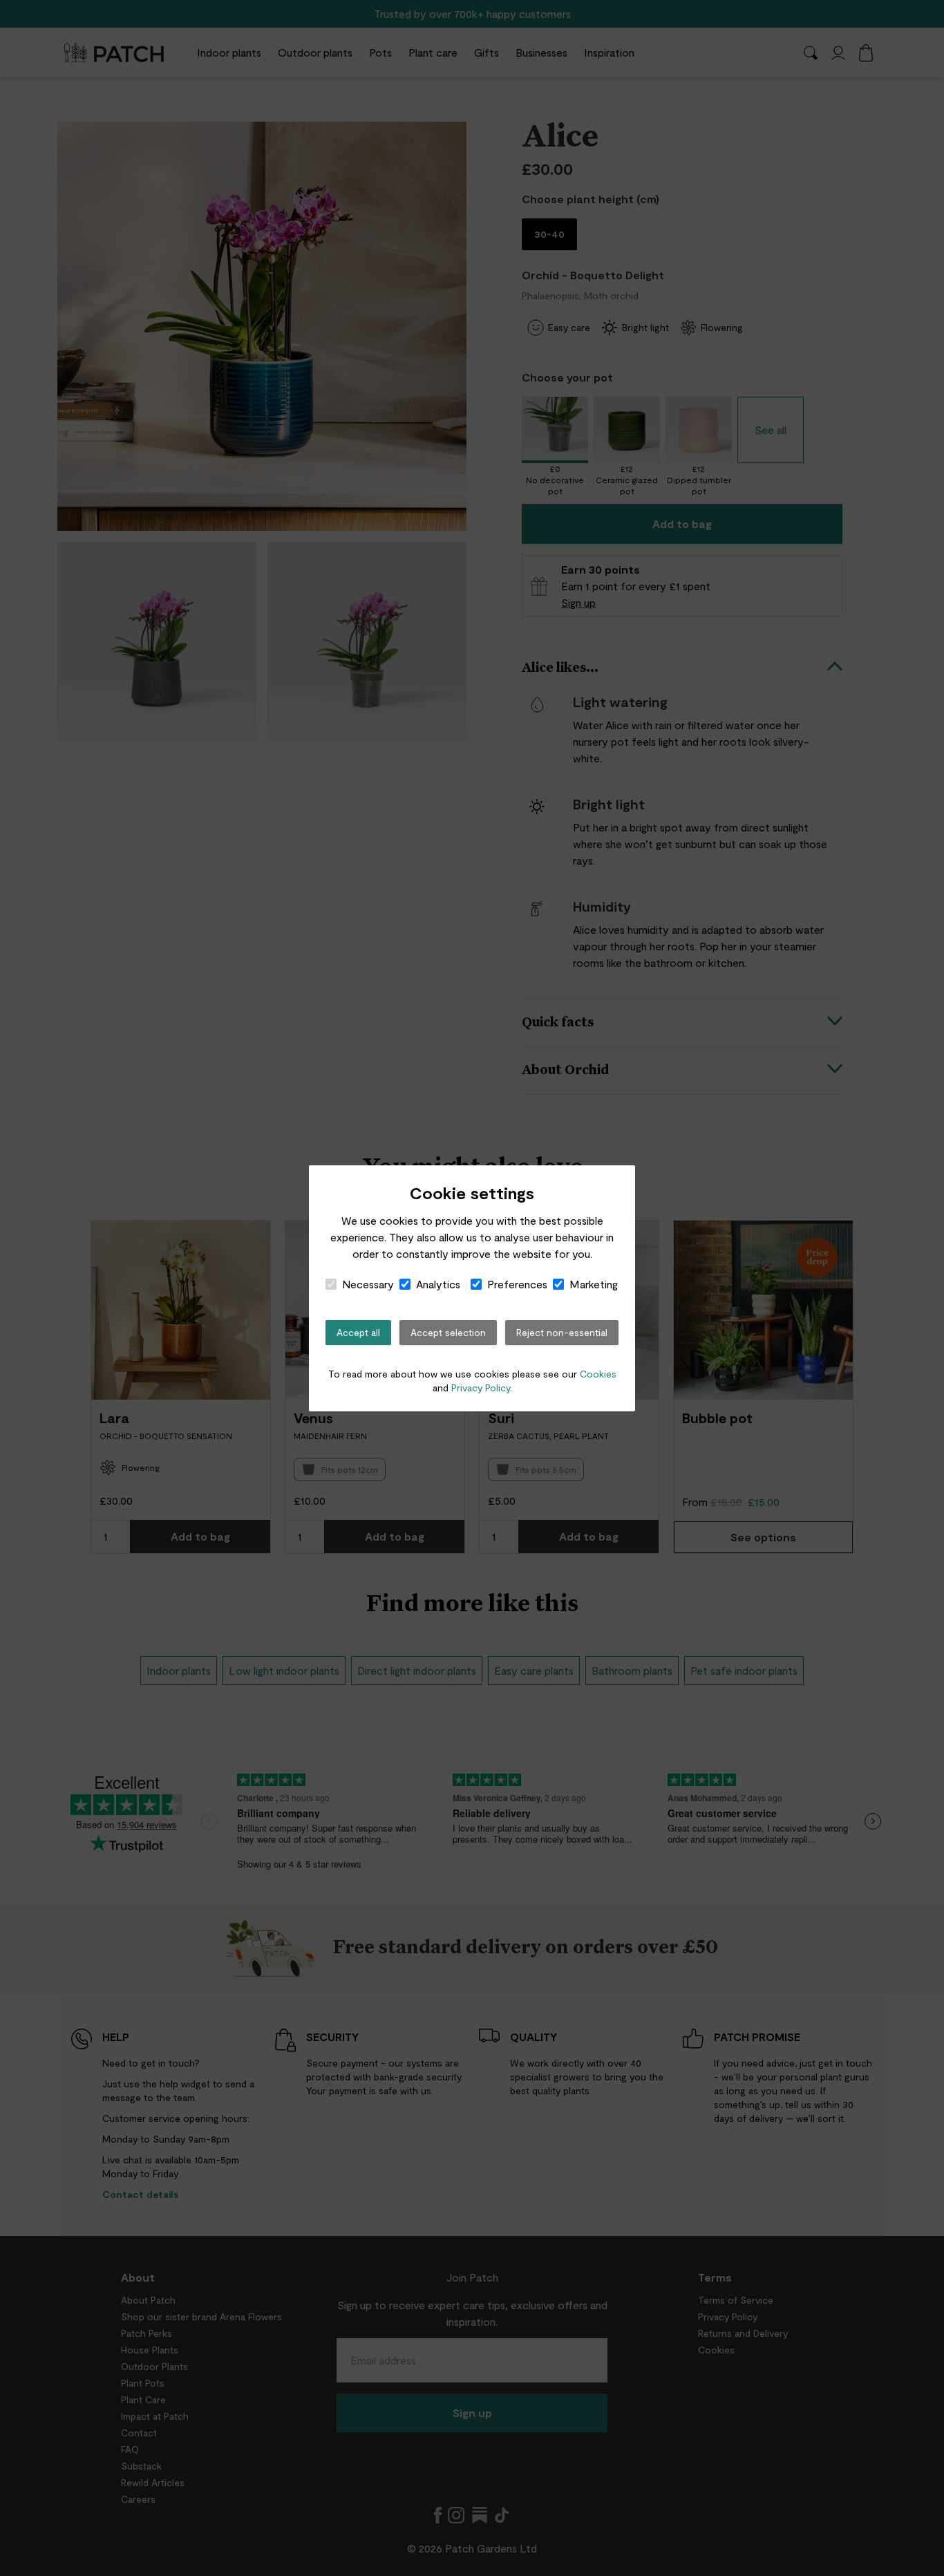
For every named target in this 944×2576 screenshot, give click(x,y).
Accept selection (448, 1332)
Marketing (594, 1284)
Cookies (598, 1374)
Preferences (517, 1284)
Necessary (368, 1284)
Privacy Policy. (482, 1388)
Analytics (438, 1284)
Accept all (358, 1332)
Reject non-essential (562, 1332)
